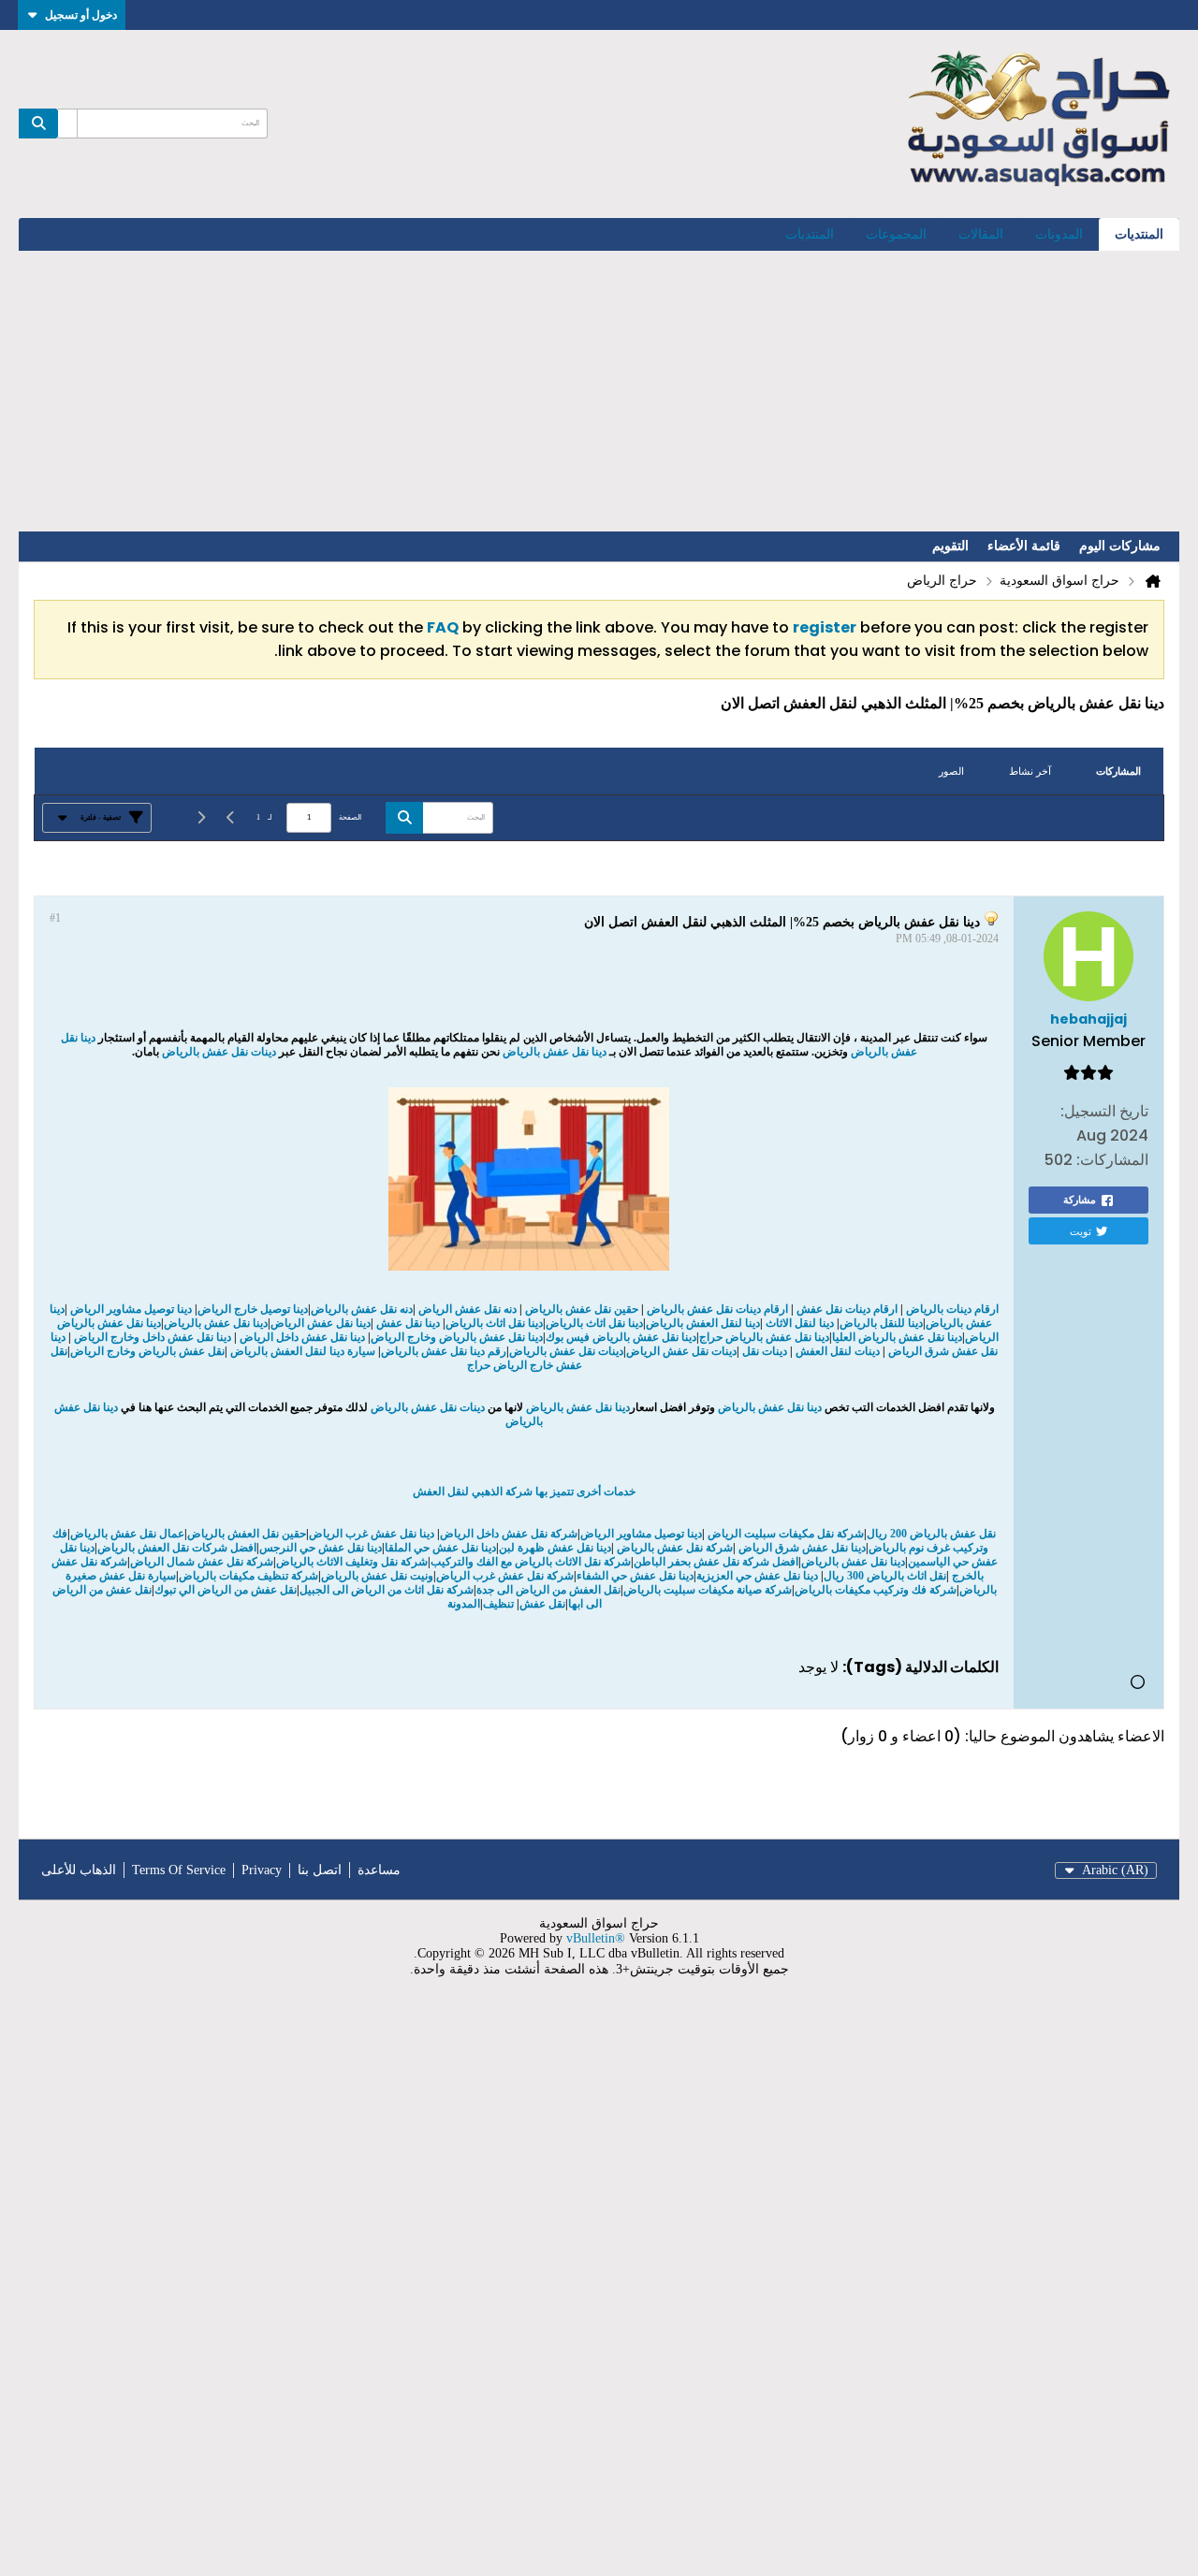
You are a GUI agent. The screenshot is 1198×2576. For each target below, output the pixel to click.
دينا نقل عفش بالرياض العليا (897, 1337)
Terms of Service (179, 1870)
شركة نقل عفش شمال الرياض (202, 1562)
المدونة (464, 1604)
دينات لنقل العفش (838, 1351)
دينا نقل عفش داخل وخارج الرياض (153, 1337)
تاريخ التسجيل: (1104, 1111)
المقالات (981, 234)
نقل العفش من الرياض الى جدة (548, 1590)
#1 (55, 918)
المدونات (1059, 234)
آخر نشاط (1030, 771)
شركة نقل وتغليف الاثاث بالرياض (352, 1562)
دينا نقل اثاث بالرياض (594, 1323)
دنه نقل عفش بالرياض (362, 1309)
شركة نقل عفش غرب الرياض (505, 1576)
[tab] (1118, 771)
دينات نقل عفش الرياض (681, 1351)
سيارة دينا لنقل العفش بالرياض (303, 1351)
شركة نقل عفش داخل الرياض (509, 1534)
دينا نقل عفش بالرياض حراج (764, 1337)
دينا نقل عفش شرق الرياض (801, 1548)
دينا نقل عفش (408, 1323)
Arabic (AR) (1115, 1870)
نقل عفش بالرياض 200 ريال (931, 1534)
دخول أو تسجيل (81, 15)
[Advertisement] (599, 391)
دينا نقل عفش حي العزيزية (759, 1576)
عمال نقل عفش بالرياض (127, 1534)
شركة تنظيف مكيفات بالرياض (248, 1576)
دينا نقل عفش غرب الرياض (372, 1534)
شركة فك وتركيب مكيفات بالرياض (876, 1590)
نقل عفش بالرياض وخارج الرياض (147, 1351)
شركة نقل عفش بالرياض (673, 1548)
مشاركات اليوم (1120, 546)
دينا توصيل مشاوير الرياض (131, 1309)
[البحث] (38, 124)
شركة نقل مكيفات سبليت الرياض (784, 1534)
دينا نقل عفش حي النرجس (321, 1548)
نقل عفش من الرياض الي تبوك (226, 1590)
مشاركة (1080, 1200)
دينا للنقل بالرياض (881, 1323)
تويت (1081, 1230)
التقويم (950, 546)
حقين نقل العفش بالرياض (247, 1534)
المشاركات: (1112, 1160)
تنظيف (498, 1604)
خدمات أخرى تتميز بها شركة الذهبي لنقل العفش (524, 1492)
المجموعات (896, 234)
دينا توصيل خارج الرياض (253, 1309)
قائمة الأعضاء (1024, 546)
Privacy (262, 1870)
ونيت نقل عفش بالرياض (377, 1576)
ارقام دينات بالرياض (952, 1309)
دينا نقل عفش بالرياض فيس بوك (621, 1337)
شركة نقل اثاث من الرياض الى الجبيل (387, 1590)
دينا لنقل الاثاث (800, 1323)
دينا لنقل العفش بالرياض (703, 1323)
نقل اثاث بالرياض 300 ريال (885, 1576)
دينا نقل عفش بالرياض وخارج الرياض (457, 1337)
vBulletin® (596, 1938)
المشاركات (1118, 771)
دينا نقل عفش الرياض (321, 1323)
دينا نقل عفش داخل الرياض (302, 1337)
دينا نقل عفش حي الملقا (440, 1548)
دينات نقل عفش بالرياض (219, 1052)
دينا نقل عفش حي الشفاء (635, 1576)
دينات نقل (765, 1351)
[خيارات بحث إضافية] (67, 124)
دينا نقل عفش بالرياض (556, 1052)
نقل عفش (542, 1604)
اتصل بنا (320, 1870)
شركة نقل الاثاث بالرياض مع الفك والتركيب (531, 1562)
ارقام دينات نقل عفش (847, 1309)
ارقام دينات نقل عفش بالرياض (717, 1309)
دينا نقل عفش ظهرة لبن (555, 1548)
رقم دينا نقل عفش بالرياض (444, 1351)
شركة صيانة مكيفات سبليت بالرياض (708, 1590)
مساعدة (379, 1870)
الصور (951, 771)
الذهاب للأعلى (79, 1870)
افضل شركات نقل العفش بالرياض (177, 1548)
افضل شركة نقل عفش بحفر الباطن (716, 1562)
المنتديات (1139, 234)
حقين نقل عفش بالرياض (582, 1309)
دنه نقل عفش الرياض (468, 1309)
